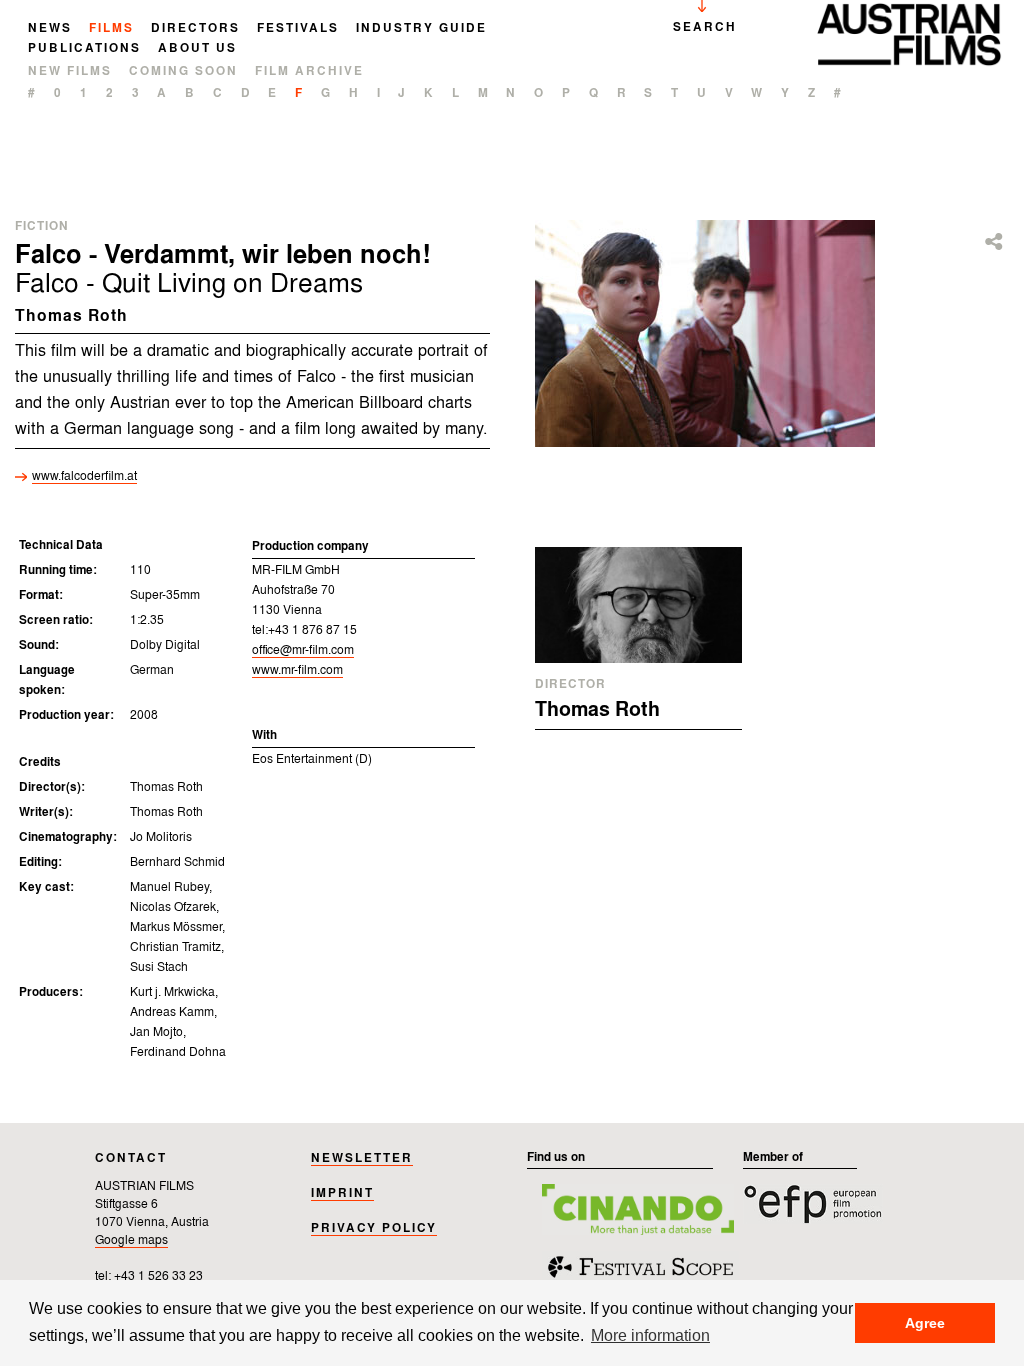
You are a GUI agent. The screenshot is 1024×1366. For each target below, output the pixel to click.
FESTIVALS (298, 29)
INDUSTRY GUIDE (421, 29)
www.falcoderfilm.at (84, 477)
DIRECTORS (195, 29)
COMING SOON (183, 72)
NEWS (50, 29)
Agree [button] (925, 1323)
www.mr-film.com (297, 671)
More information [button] (650, 1335)
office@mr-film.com (303, 651)
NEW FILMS (70, 72)
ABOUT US (197, 49)
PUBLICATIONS (84, 49)
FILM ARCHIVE (309, 72)
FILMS (111, 29)
